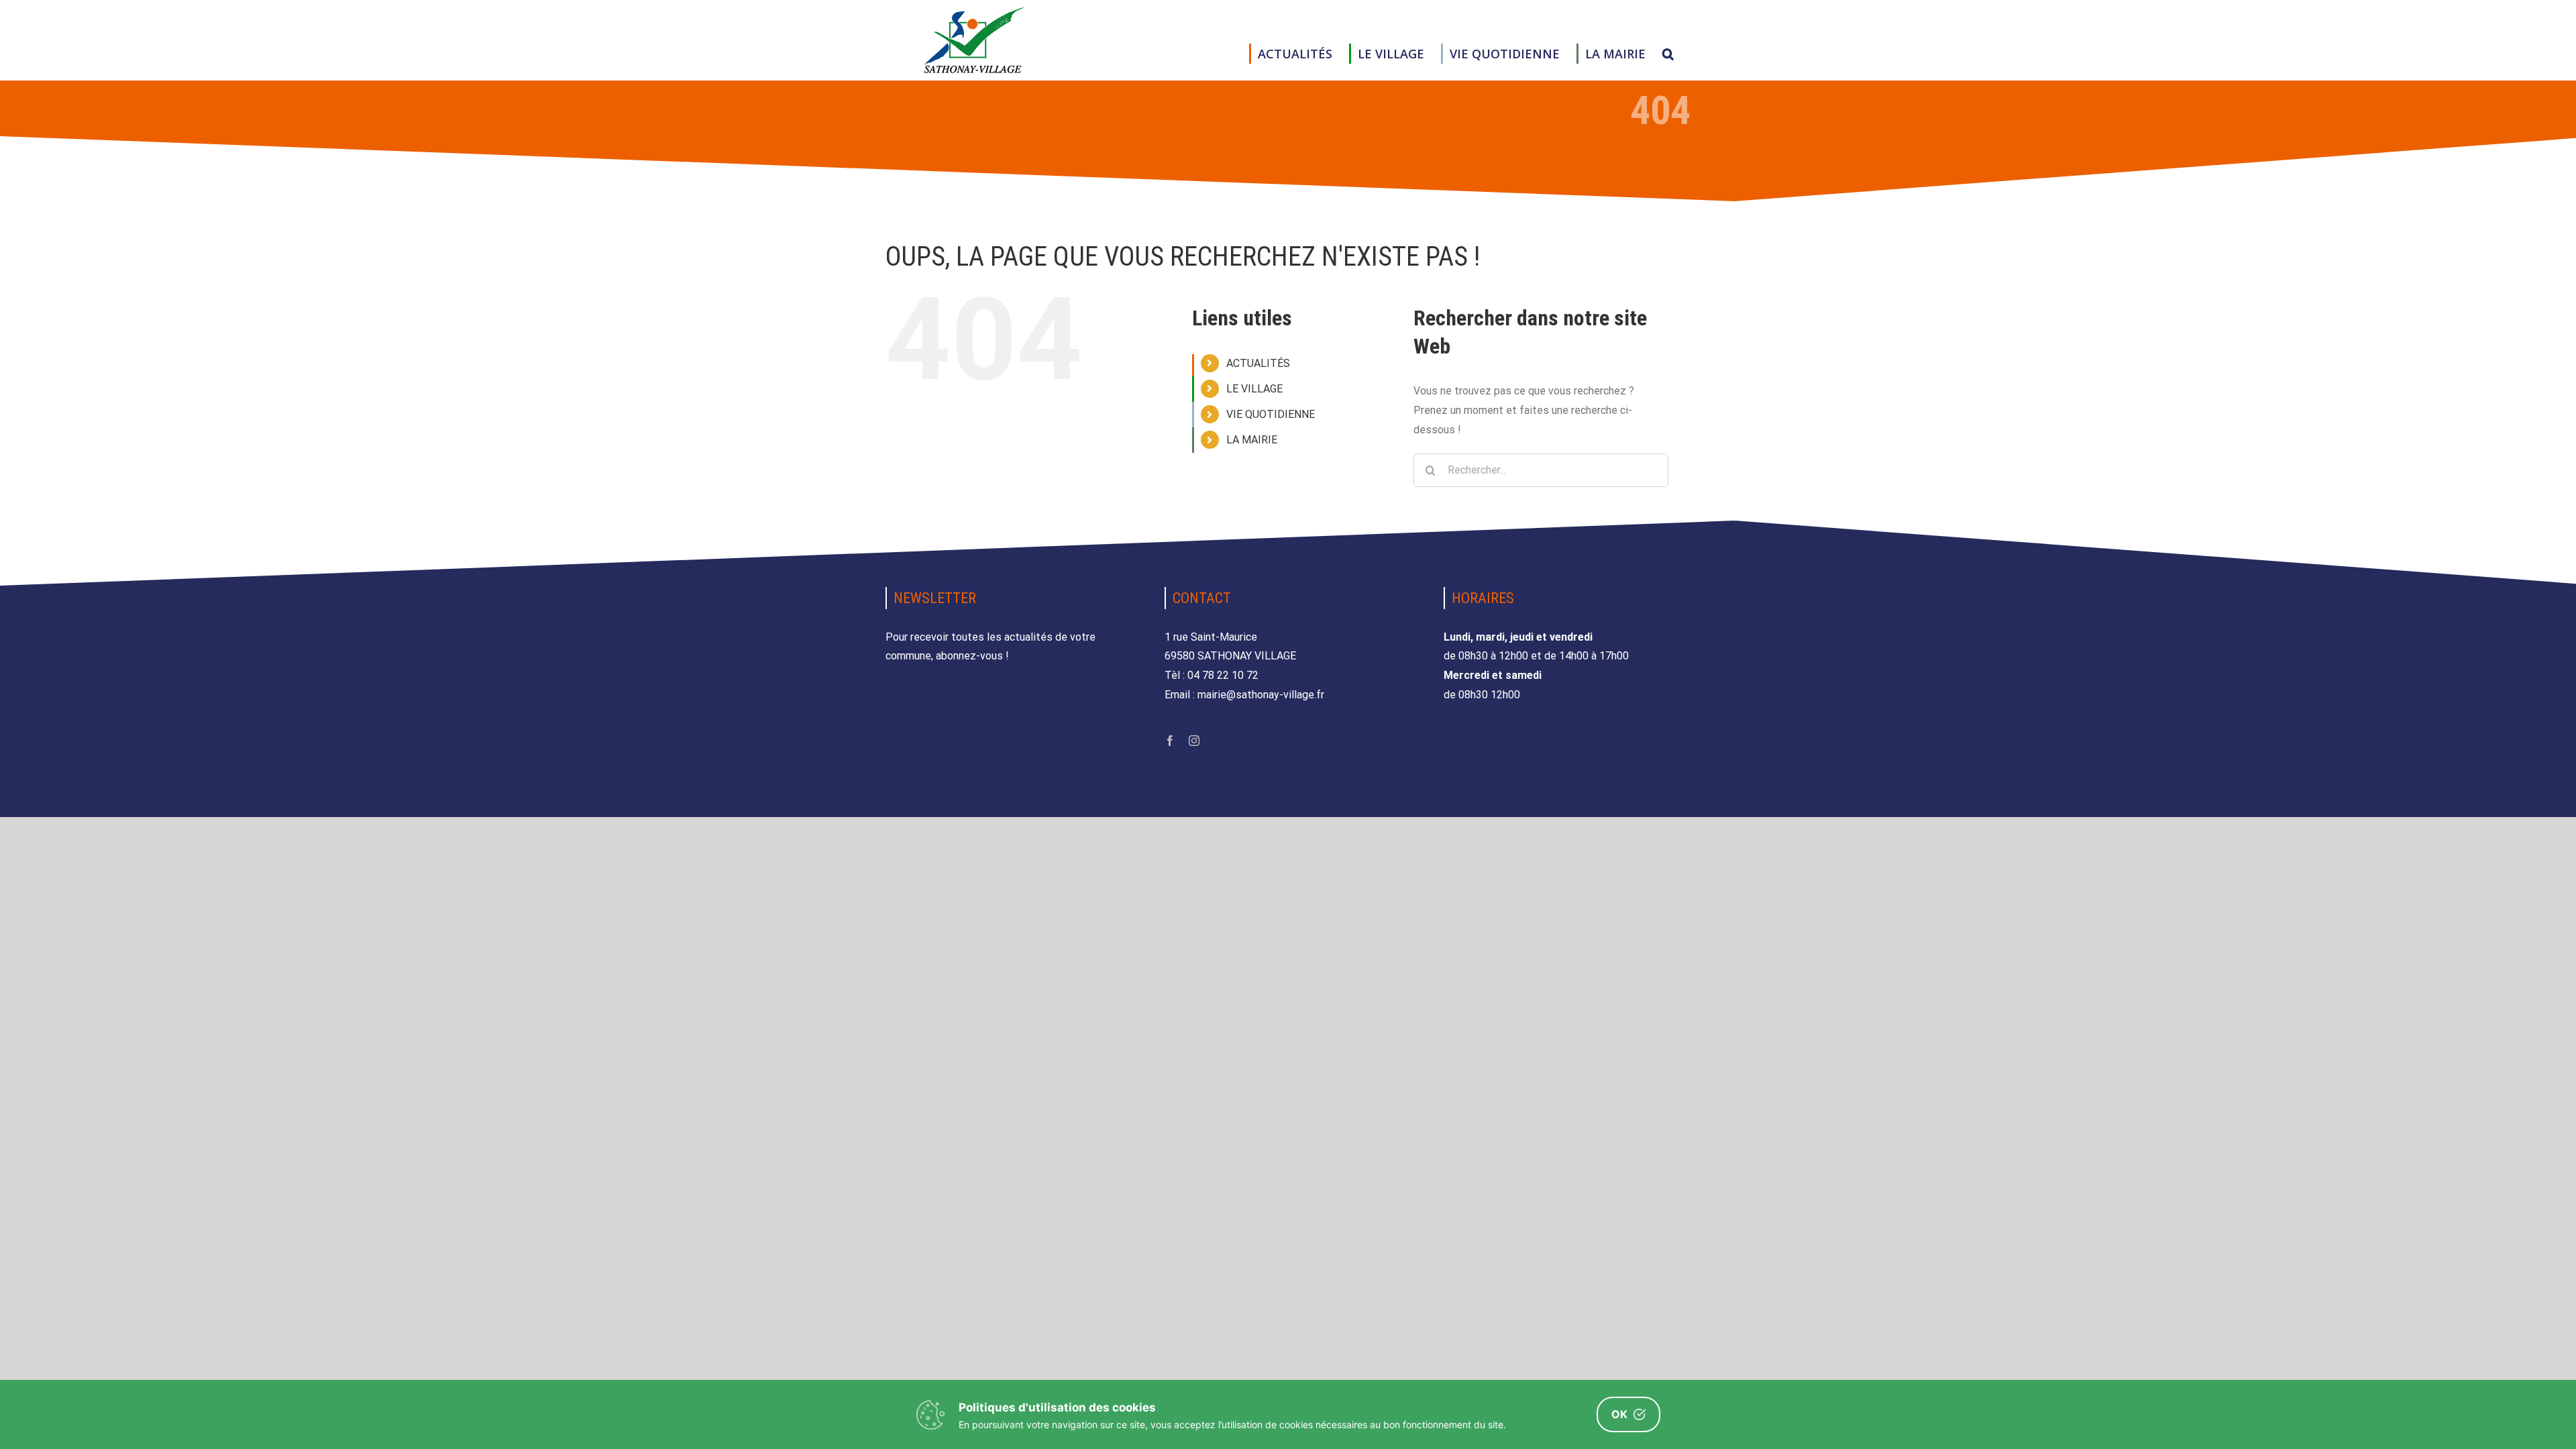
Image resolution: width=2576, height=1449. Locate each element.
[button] (1668, 54)
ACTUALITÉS (1258, 363)
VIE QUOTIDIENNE (1271, 414)
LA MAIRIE (1252, 440)
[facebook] (1170, 741)
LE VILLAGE (1254, 389)
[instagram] (1194, 741)
